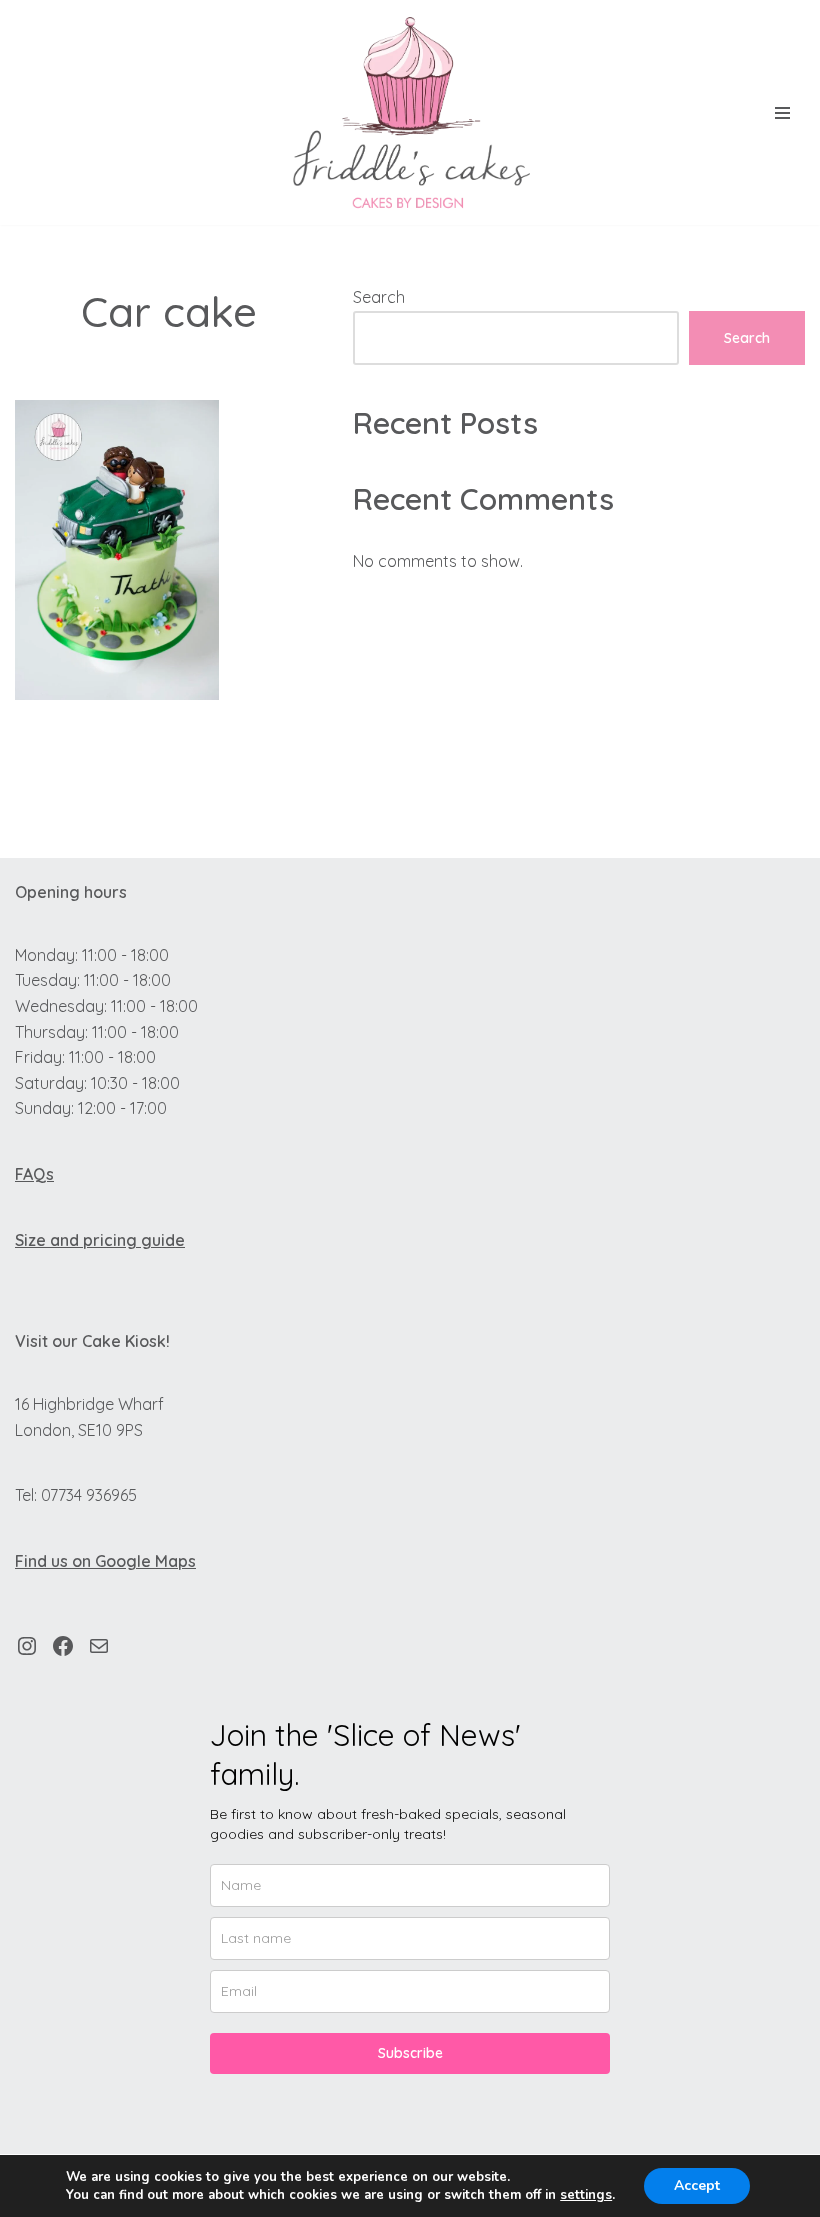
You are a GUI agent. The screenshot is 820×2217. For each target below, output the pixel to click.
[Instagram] (27, 1646)
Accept (697, 2185)
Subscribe (410, 2053)
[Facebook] (63, 1646)
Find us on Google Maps (105, 1561)
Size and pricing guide (100, 1240)
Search (379, 297)
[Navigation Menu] (782, 113)
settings (586, 2195)
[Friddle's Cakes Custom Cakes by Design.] (410, 112)
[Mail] (99, 1646)
